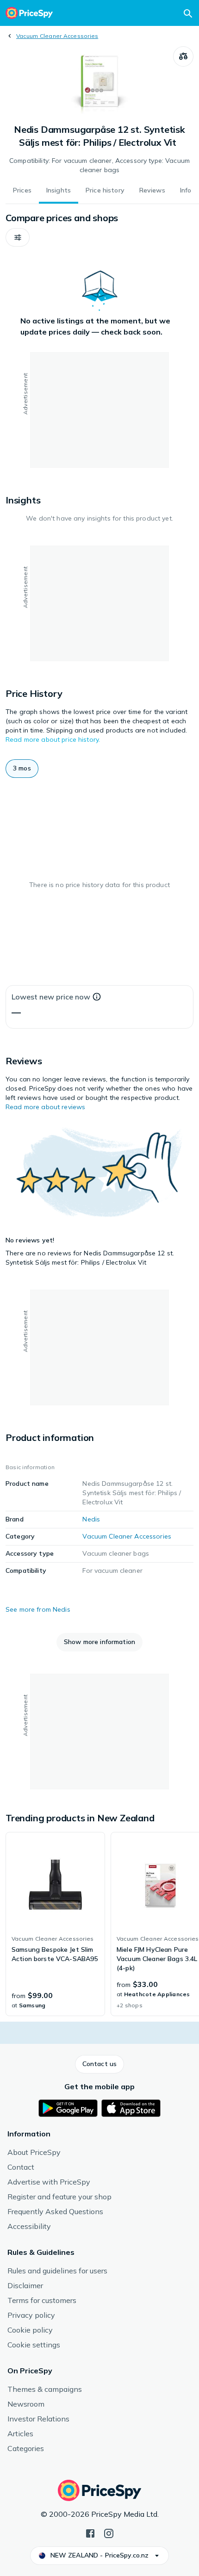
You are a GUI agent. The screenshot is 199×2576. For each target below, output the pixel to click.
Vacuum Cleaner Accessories (57, 36)
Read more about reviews (45, 1107)
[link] (55, 1924)
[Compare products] (183, 56)
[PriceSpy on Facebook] (90, 2533)
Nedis (91, 1519)
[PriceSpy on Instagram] (109, 2533)
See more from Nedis (38, 1609)
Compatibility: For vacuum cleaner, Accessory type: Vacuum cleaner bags (99, 165)
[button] (18, 237)
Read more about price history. (53, 739)
